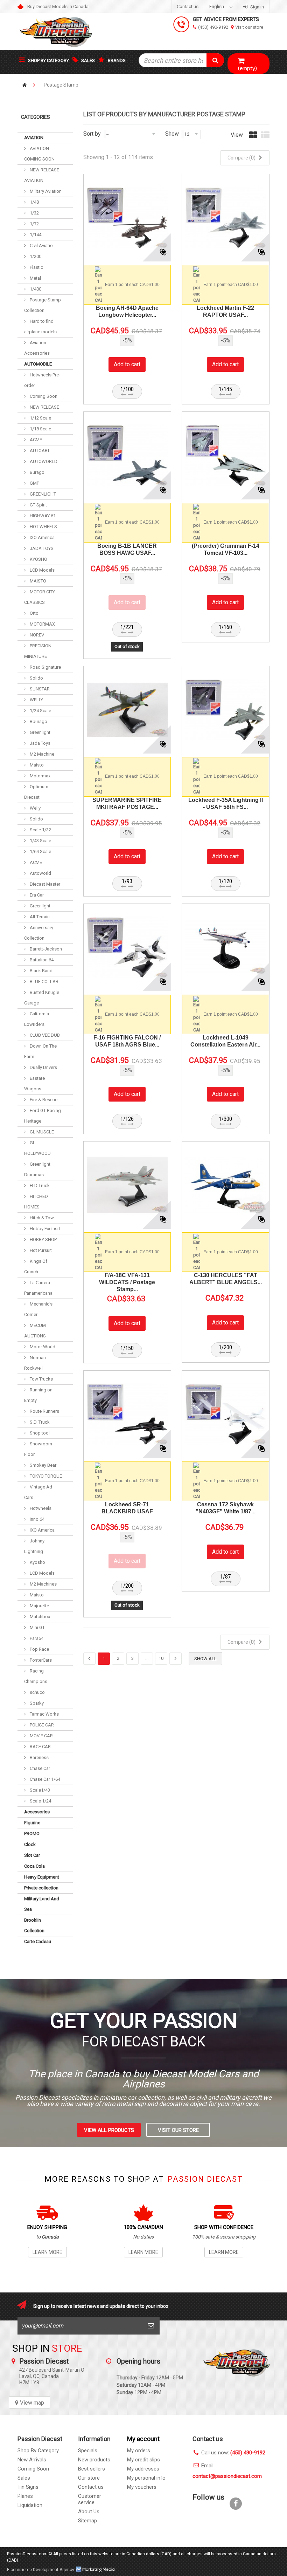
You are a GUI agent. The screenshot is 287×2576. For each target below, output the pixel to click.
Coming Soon (43, 396)
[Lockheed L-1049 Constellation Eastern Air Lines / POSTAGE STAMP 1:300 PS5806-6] (226, 948)
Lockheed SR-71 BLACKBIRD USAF (127, 1508)
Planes (25, 2496)
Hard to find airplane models (40, 326)
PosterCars (40, 1660)
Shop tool (39, 1433)
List (265, 138)
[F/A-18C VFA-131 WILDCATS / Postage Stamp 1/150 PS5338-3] (127, 1185)
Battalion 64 (41, 960)
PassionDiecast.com (27, 2554)
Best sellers (92, 2469)
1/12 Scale (40, 418)
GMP (34, 483)
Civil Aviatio (41, 246)
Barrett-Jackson (45, 949)
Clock (30, 1844)
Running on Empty (38, 1395)
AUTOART (39, 451)
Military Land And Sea (42, 1904)
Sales (88, 60)
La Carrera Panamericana (38, 1288)
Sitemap (87, 2521)
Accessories (37, 1812)
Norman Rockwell (35, 1363)
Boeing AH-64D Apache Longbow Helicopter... (127, 311)
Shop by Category (48, 60)
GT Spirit (38, 505)
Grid (253, 138)
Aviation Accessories (37, 348)
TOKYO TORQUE (45, 1476)
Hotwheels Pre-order (42, 380)
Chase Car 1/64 (44, 1779)
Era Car (36, 895)
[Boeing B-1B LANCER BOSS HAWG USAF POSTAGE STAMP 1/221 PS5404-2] (127, 455)
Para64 (36, 1638)
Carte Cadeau (38, 1941)
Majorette (39, 1606)
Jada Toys (40, 743)
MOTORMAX (42, 624)
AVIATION (34, 138)
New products (94, 2460)
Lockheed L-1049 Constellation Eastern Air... (225, 1041)
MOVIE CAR (41, 1736)
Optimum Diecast (36, 792)
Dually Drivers (43, 1067)
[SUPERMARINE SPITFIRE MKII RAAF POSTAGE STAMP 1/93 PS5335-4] (127, 710)
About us (89, 2512)
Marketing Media (96, 2569)
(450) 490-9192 (213, 27)
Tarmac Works (44, 1714)
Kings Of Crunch (36, 1266)
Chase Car (39, 1768)
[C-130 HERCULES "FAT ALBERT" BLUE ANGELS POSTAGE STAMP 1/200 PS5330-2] (226, 1185)
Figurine (32, 1823)
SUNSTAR (39, 689)
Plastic (36, 267)
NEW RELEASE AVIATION (42, 175)
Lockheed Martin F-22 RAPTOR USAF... (225, 311)
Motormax (40, 776)
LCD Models (42, 570)
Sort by (92, 134)
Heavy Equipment (42, 1877)
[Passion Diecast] (56, 31)
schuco (37, 1692)
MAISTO (37, 581)
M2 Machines (43, 1584)
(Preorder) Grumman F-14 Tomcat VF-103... (226, 549)
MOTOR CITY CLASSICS (40, 597)
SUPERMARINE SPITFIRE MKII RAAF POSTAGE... (127, 803)
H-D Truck (39, 1185)
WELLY (36, 700)
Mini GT (37, 1627)
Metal (35, 278)
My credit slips (143, 2460)
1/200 (35, 256)
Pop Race (39, 1649)
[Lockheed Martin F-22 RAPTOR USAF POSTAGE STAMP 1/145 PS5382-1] (226, 218)
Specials (88, 2451)
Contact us (188, 6)
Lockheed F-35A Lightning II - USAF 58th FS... (226, 803)
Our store (89, 2478)
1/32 (34, 213)
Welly (35, 808)
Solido (36, 678)
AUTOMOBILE (38, 364)
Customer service (90, 2499)
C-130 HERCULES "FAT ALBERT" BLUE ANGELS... (226, 1279)
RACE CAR (40, 1747)
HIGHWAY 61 (42, 516)
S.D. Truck (39, 1422)
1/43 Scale (40, 841)
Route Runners (44, 1411)
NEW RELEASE (44, 407)
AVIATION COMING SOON (39, 154)
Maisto (36, 765)
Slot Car (32, 1855)
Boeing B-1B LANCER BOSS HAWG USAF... (127, 549)
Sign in (257, 7)
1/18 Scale (40, 429)
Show (172, 134)
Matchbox (39, 1617)
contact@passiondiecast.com (227, 2476)
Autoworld (40, 873)
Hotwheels (40, 1508)
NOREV (36, 635)
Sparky (36, 1703)
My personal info (146, 2478)
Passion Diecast (236, 2377)
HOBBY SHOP (43, 1239)
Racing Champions (36, 1676)
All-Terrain (39, 917)
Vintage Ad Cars (38, 1492)
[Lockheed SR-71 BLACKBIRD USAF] (127, 1414)
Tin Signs (28, 2487)
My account (143, 2439)
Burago (37, 472)
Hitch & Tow (41, 1218)
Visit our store (249, 27)
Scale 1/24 (40, 1801)
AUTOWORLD (43, 461)
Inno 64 (37, 1519)
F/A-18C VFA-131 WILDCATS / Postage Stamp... (127, 1282)
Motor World (42, 1347)
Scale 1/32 (40, 830)
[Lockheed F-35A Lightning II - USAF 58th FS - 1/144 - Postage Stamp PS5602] (226, 710)
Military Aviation (45, 191)
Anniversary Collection (39, 933)
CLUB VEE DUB (44, 1035)
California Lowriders (37, 1019)
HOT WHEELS (43, 527)
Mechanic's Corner (38, 1309)
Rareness (39, 1757)
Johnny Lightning (34, 1546)
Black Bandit (42, 971)
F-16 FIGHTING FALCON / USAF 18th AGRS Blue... (127, 1041)
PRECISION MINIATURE (38, 651)
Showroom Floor (38, 1449)
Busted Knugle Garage (42, 998)
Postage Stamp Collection (43, 305)
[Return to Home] (24, 85)
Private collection (41, 1888)
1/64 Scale (40, 851)
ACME (35, 440)
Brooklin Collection (34, 1925)
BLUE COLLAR (44, 982)
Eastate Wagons (34, 1083)
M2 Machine (41, 754)
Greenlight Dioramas (37, 1169)
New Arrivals (32, 2460)
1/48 (34, 202)
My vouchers (142, 2487)
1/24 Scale (40, 711)
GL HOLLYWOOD (37, 1148)
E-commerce (19, 2570)
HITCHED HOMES (36, 1202)
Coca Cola (34, 1866)
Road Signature (45, 667)
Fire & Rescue (43, 1100)
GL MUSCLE (41, 1132)
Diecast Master (44, 884)
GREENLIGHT (42, 494)
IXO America (42, 537)
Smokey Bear (43, 1465)
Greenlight (40, 732)
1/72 (34, 224)
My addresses (143, 2469)
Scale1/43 (39, 1790)
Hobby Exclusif (44, 1229)
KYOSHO (38, 559)
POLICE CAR (41, 1725)
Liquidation (30, 2505)
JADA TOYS (41, 548)
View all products (109, 2130)
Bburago (38, 721)
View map (32, 2403)
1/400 (35, 289)
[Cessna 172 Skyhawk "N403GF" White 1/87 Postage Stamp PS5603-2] (226, 1414)
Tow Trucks (41, 1379)
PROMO (32, 1834)
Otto (34, 613)
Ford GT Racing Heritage (43, 1116)
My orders (139, 2451)
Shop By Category (38, 2451)
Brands (117, 60)
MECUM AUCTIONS (35, 1331)
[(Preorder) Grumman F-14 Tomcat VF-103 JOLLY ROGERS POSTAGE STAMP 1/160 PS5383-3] (226, 455)
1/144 (35, 235)
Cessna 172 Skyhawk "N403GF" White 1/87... (226, 1508)
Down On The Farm (40, 1051)
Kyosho (37, 1562)
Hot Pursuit (40, 1250)
